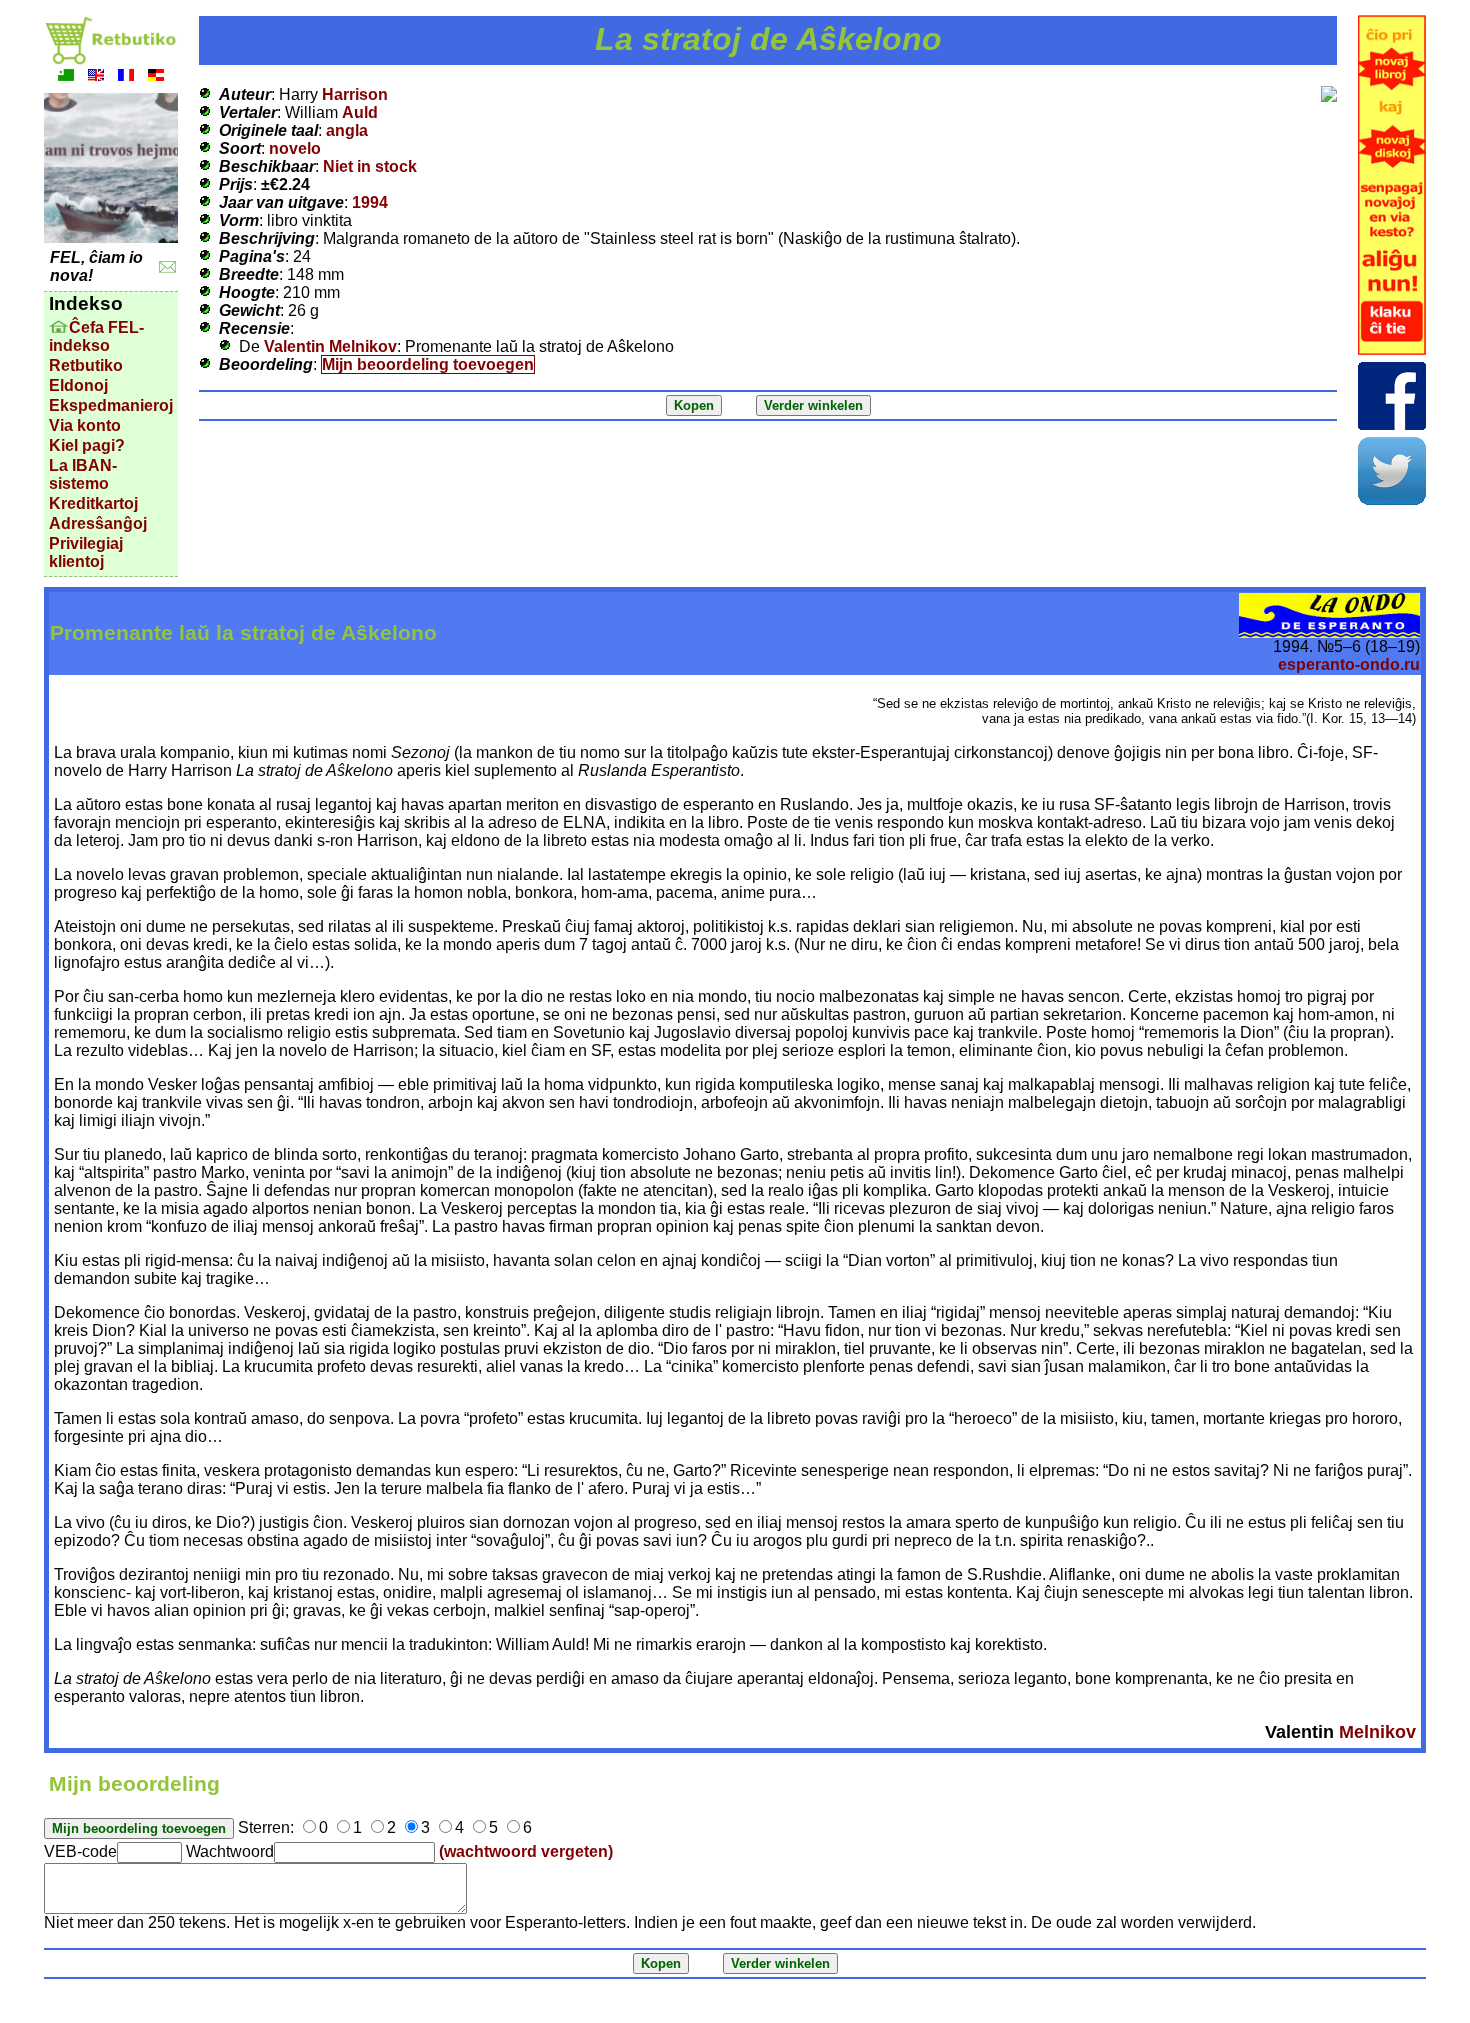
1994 (370, 202)
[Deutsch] (156, 77)
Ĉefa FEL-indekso (96, 336)
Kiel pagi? (87, 445)
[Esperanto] (66, 77)
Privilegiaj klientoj (86, 552)
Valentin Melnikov (330, 346)
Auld (360, 112)
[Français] (126, 77)
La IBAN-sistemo (83, 474)
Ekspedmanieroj (111, 405)
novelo (295, 148)
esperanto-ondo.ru (1349, 664)
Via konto (85, 425)
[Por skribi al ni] (167, 267)
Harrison (355, 94)
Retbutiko (86, 365)
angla (347, 130)
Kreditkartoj (93, 503)
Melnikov (1377, 1732)
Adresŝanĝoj (98, 523)
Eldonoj (78, 385)
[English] (96, 77)
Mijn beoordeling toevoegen (428, 364)
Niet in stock (370, 166)
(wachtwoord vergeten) (526, 1851)
